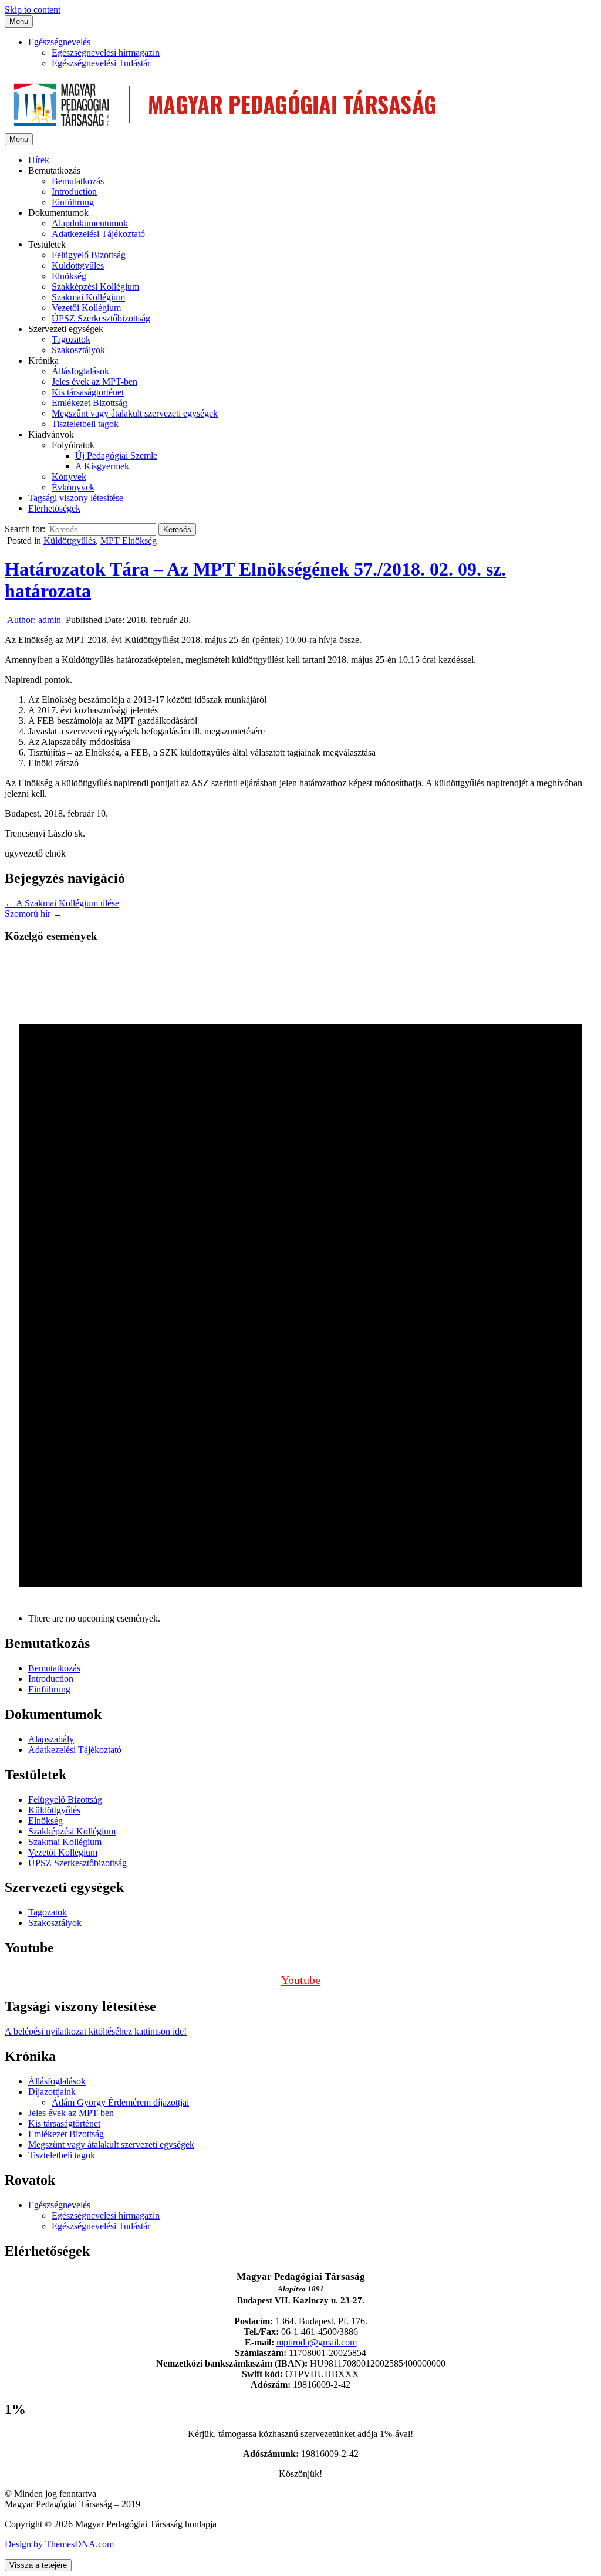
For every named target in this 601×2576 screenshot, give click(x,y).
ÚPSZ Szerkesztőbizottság (101, 318)
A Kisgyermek (102, 466)
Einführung (73, 202)
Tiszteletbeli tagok (85, 424)
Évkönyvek (73, 487)
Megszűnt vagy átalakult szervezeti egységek (135, 413)
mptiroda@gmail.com (317, 2342)
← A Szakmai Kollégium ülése (62, 903)
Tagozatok (71, 339)
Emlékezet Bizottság (90, 403)
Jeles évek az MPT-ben (94, 382)
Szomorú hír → (33, 914)
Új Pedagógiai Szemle (116, 456)
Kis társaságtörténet (88, 392)
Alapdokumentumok (90, 223)
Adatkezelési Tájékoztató (98, 234)
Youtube (301, 1980)
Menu (19, 21)
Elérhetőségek (54, 508)
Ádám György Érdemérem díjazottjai (120, 2102)
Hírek (39, 160)
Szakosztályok (78, 350)
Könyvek (69, 477)
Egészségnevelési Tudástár (101, 63)
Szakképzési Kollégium (95, 287)
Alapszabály (51, 1739)
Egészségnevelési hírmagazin (106, 53)
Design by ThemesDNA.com (59, 2544)
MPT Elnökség (129, 541)
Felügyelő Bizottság (89, 255)
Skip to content (33, 10)
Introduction (74, 192)
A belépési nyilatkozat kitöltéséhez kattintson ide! (96, 2031)
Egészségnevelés (59, 42)
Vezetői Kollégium (86, 308)
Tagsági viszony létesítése (76, 498)
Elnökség (69, 276)
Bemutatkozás (78, 181)
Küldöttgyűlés (78, 265)
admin (34, 620)
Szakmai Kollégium (88, 297)
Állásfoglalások (80, 371)
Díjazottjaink (52, 2092)
